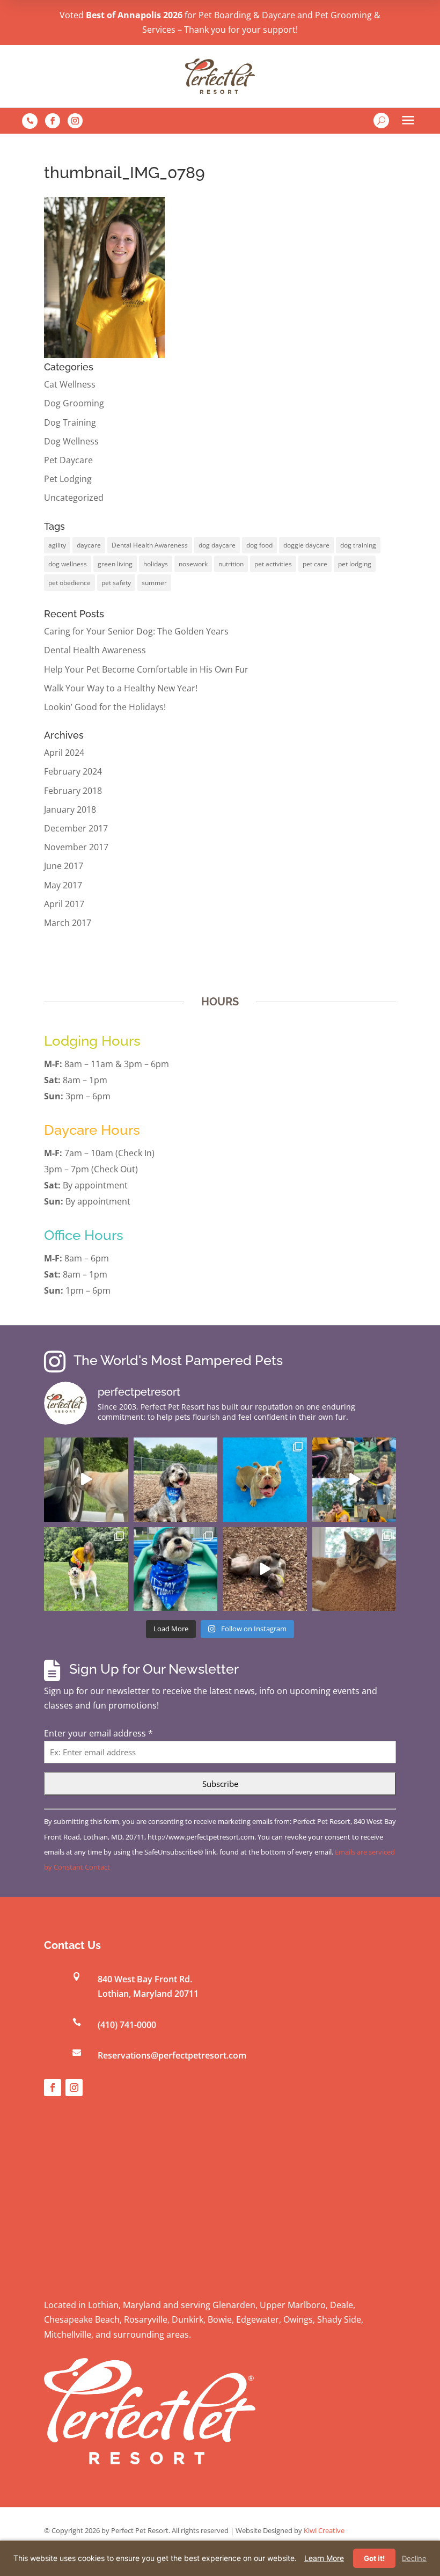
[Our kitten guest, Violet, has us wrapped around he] (354, 1569)
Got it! (374, 2558)
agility (57, 545)
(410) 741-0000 (127, 2025)
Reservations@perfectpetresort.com (172, 2055)
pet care (315, 564)
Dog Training (70, 422)
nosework (193, 564)
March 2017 (68, 923)
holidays (156, 564)
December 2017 (76, 828)
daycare (89, 545)
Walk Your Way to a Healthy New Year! (121, 688)
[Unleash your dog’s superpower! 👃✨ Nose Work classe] (86, 1480)
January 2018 (70, 809)
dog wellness (68, 564)
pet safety (116, 583)
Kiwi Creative (324, 2530)
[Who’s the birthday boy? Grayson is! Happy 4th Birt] (176, 1569)
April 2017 (64, 904)
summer (154, 583)
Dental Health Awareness (150, 545)
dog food (259, 545)
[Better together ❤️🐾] (354, 1480)
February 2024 (73, 771)
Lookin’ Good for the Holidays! (105, 707)
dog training (358, 545)
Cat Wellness (70, 384)
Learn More (324, 2558)
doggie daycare (306, 545)
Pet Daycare (68, 460)
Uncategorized (74, 498)
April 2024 (64, 753)
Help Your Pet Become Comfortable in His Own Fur (146, 669)
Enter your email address (98, 1733)
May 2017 (63, 885)
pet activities (273, 564)
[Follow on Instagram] (75, 121)
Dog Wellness (71, 441)
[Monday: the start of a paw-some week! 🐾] (265, 1569)
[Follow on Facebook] (53, 121)
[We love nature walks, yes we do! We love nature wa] (86, 1569)
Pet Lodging (68, 479)
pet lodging (355, 564)
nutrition (231, 564)
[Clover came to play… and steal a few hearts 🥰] (265, 1480)
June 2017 (64, 866)
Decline (414, 2558)
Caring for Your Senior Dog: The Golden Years (136, 631)
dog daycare (217, 545)
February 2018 (73, 791)
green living (115, 564)
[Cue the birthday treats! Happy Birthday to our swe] (176, 1480)
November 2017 (76, 847)
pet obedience (69, 583)
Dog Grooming (74, 403)
